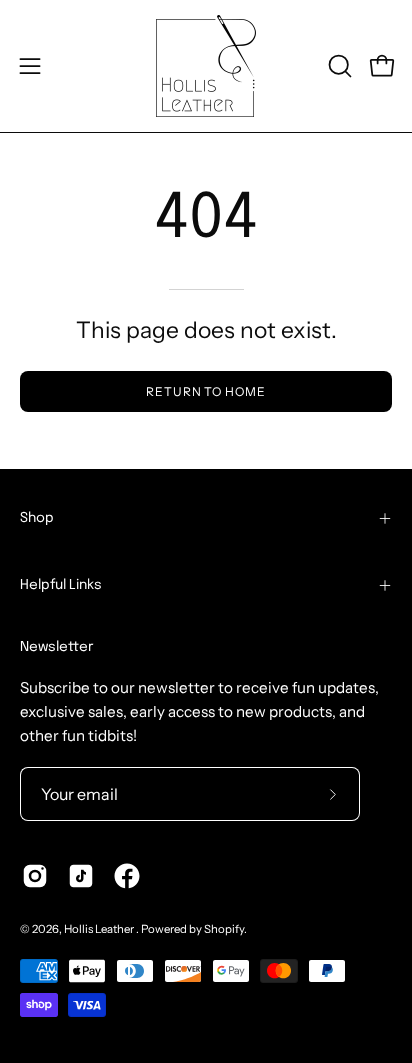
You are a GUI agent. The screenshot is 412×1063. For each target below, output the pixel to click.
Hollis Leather (100, 929)
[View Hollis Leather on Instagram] (35, 876)
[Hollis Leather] (206, 66)
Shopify (224, 929)
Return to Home (206, 391)
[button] (338, 66)
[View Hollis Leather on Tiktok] (81, 876)
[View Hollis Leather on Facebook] (127, 876)
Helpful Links (61, 585)
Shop (37, 518)
